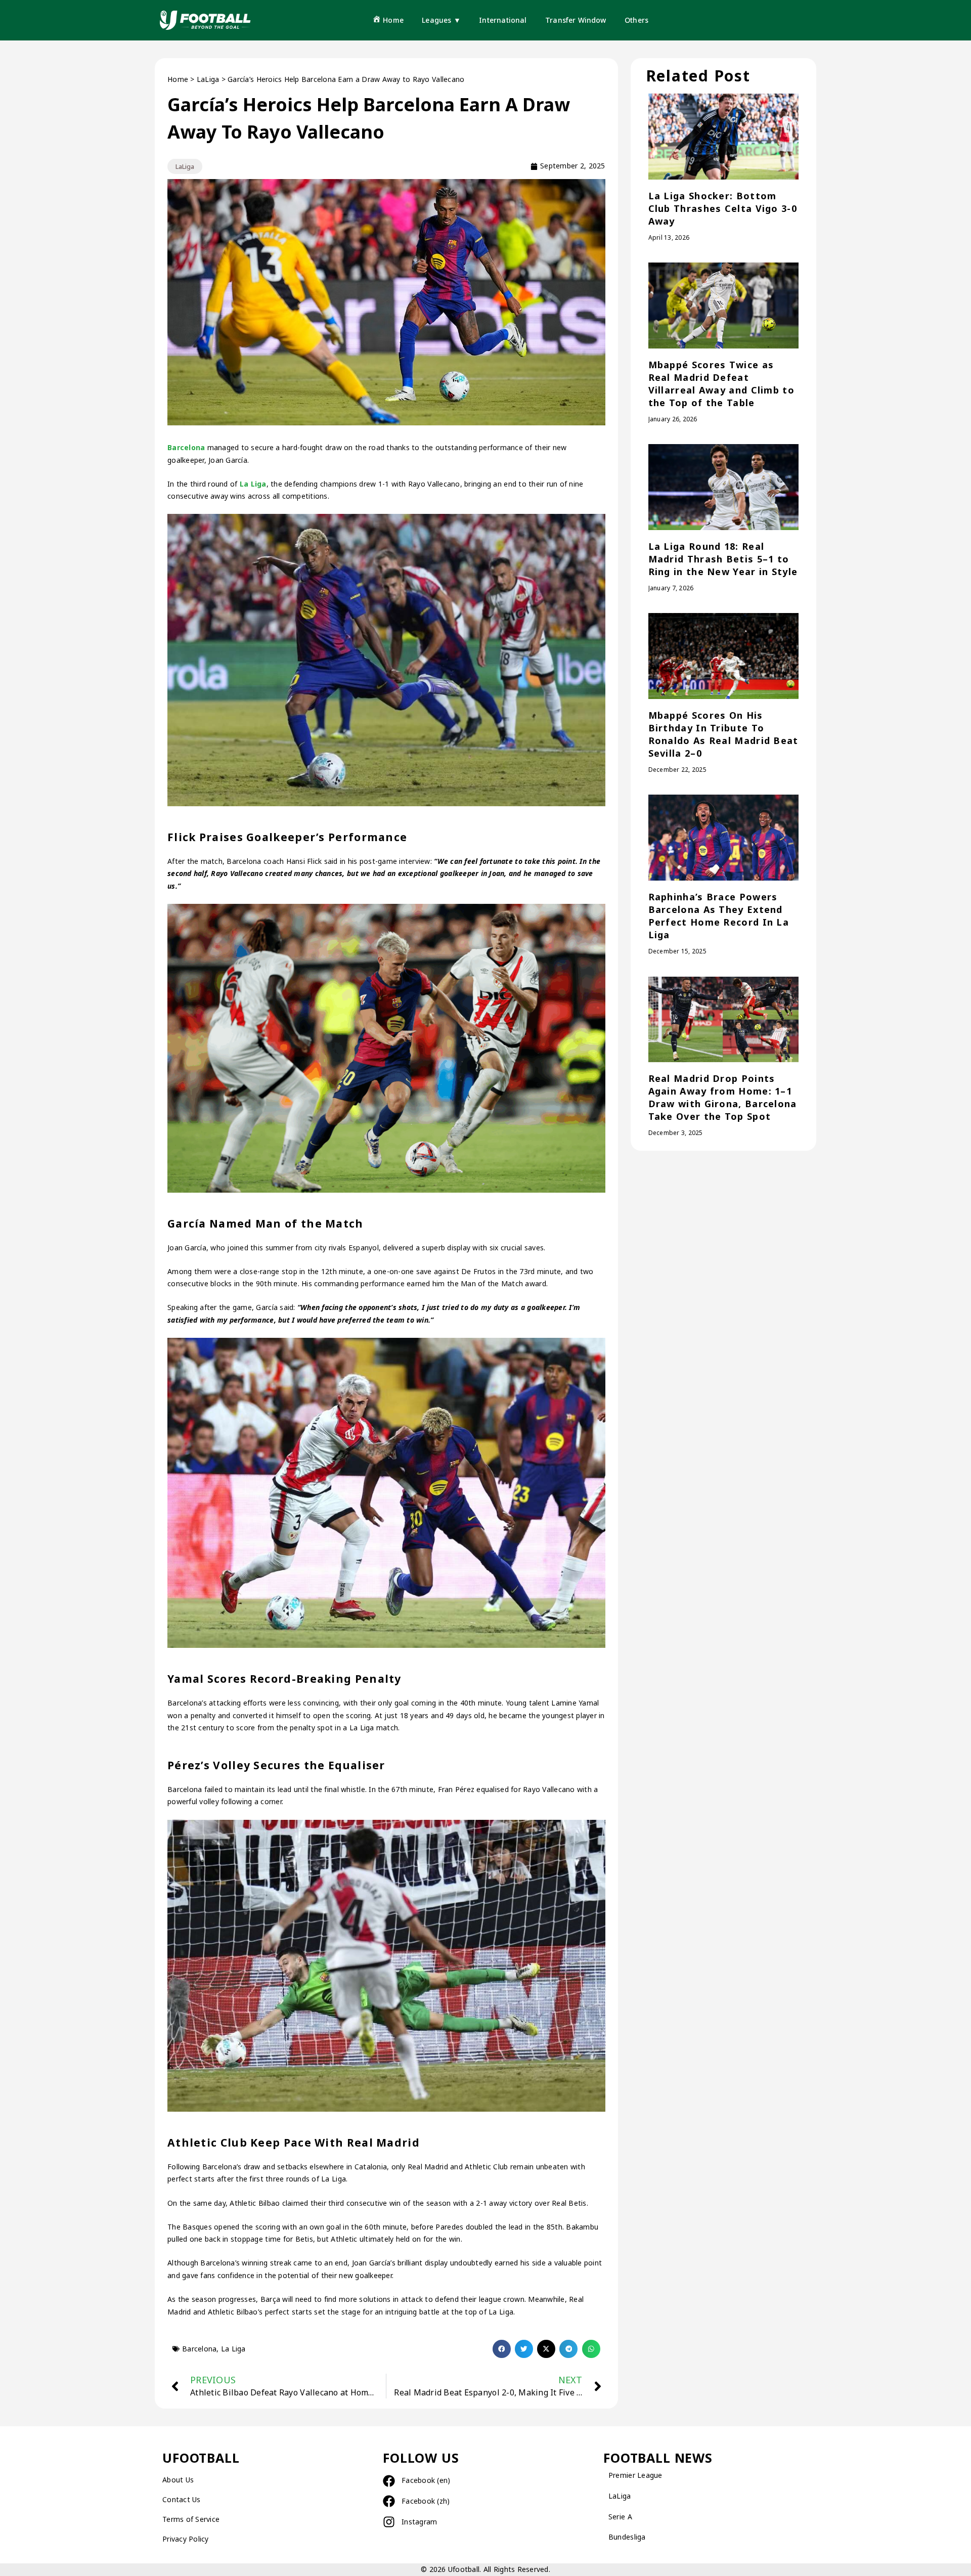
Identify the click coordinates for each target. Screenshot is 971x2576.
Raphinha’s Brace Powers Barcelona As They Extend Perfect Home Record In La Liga (719, 916)
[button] (502, 2349)
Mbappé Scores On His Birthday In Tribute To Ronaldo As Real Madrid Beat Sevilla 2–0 (723, 734)
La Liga (253, 484)
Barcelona (186, 447)
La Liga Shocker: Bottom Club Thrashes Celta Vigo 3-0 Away (723, 208)
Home (178, 79)
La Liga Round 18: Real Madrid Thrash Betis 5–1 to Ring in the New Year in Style (723, 559)
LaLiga (208, 79)
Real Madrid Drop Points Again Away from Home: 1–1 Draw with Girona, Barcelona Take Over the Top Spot (723, 1097)
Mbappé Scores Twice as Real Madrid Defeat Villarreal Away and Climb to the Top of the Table (721, 384)
